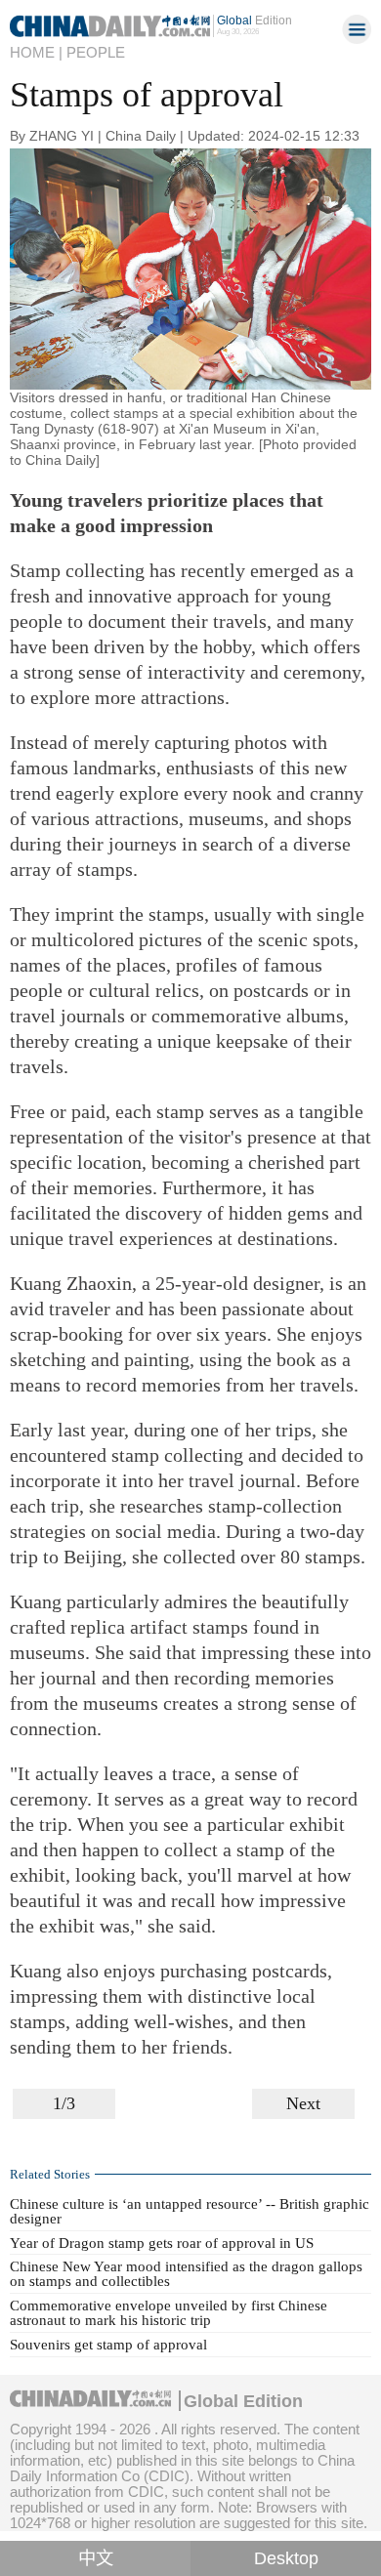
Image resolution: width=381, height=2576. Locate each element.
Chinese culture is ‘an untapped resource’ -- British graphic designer (190, 2211)
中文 (96, 2558)
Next (303, 2103)
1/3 (64, 2103)
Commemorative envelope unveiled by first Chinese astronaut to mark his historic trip (169, 2313)
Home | (36, 52)
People (96, 52)
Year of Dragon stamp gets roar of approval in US (162, 2243)
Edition (254, 21)
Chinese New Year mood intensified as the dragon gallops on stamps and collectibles (186, 2274)
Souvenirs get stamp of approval (108, 2345)
